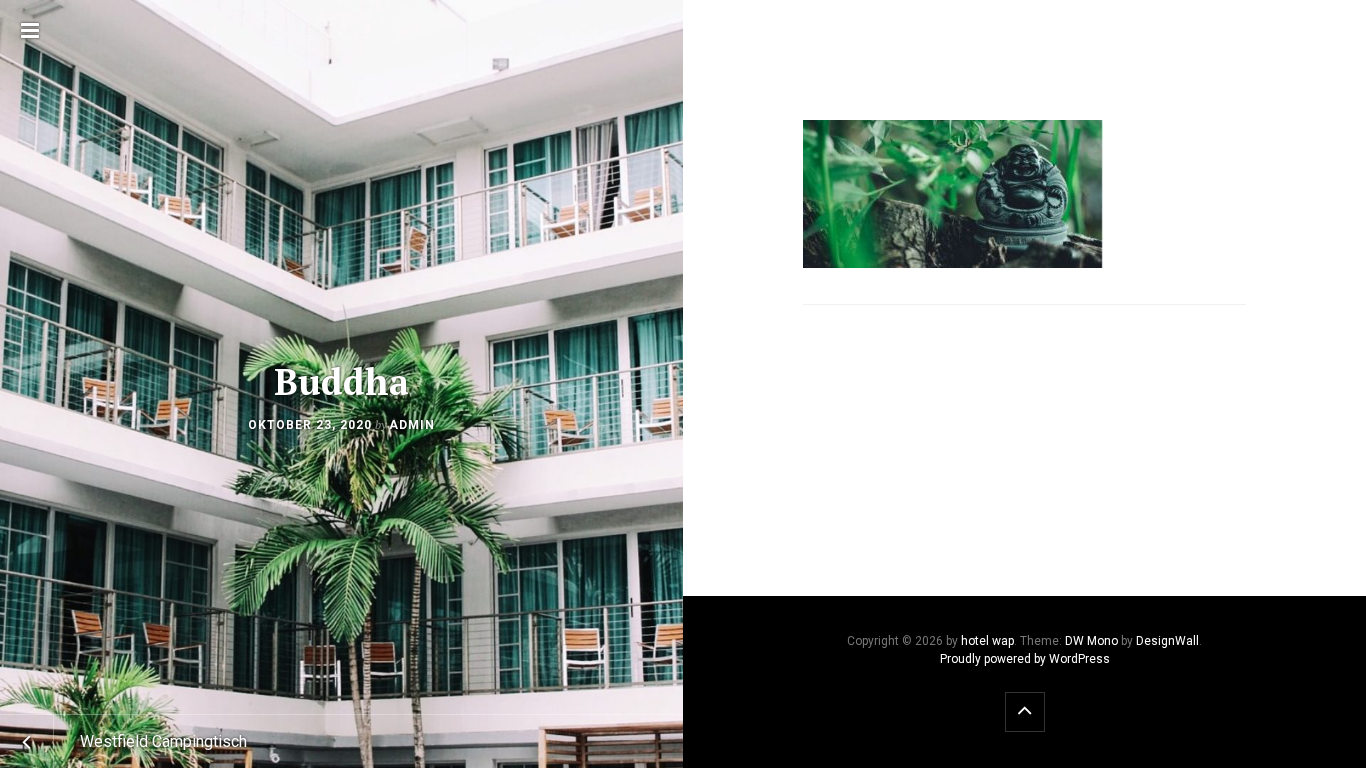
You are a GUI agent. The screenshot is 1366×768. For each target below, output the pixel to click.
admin (412, 425)
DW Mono (1091, 641)
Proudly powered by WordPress (1025, 659)
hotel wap (987, 641)
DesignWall (1167, 641)
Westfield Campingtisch (163, 741)
